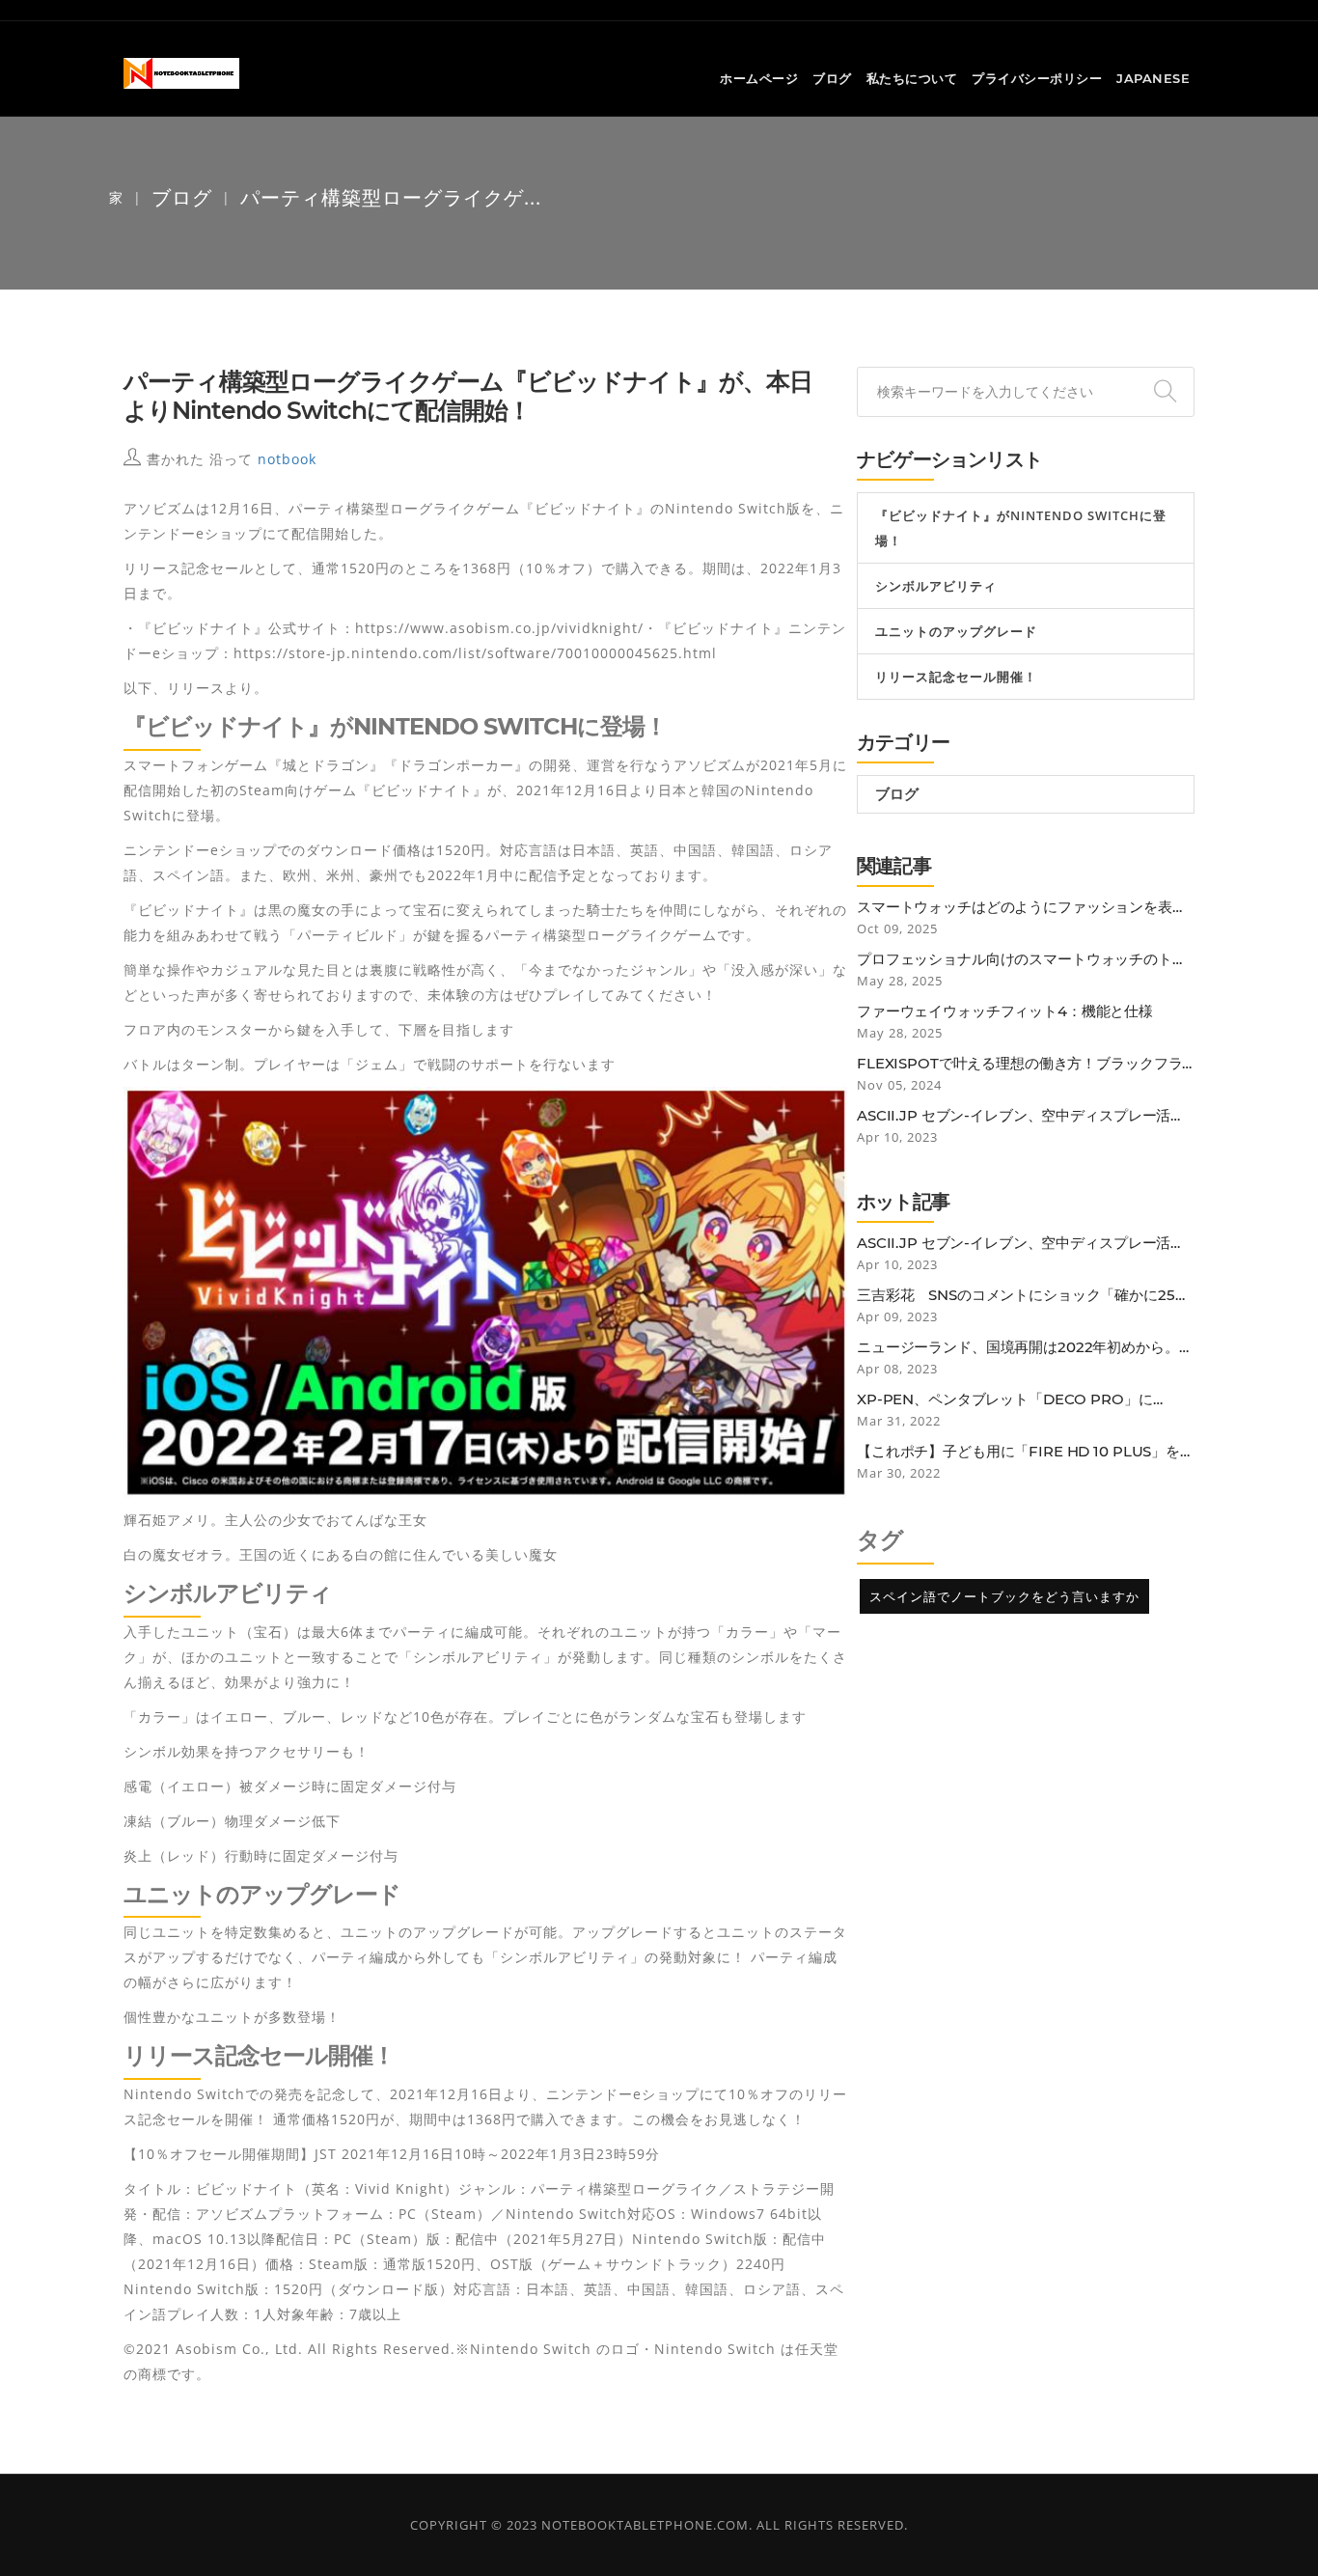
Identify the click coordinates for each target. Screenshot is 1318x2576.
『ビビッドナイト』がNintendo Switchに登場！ (1021, 528)
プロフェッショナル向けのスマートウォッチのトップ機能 (1022, 959)
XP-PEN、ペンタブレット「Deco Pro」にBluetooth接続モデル (1005, 1399)
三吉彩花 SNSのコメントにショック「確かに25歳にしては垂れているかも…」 (1023, 1295)
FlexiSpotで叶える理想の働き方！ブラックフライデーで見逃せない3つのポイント (1019, 1064)
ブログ (832, 78)
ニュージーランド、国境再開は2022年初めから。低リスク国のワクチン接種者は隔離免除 (1025, 1347)
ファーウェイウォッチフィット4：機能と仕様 (1005, 1011)
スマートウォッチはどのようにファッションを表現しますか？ (1022, 907)
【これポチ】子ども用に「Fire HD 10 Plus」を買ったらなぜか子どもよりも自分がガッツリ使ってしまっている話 (1026, 1452)
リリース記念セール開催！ (956, 677)
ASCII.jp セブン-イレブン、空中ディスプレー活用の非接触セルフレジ (1021, 1116)
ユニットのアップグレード (956, 631)
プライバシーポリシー (1037, 78)
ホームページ (759, 78)
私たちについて (912, 78)
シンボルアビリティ (936, 586)
